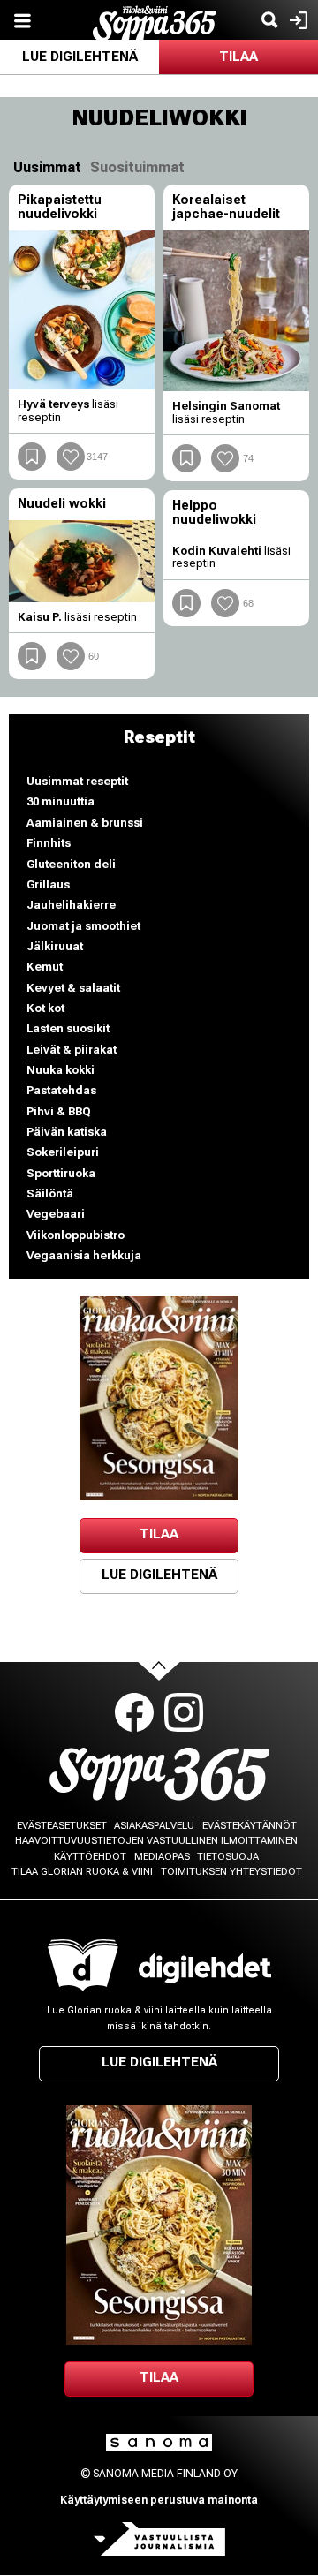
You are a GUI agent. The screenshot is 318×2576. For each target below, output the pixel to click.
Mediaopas (162, 1857)
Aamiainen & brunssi (85, 823)
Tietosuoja (228, 1857)
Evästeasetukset (62, 1826)
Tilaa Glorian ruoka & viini (82, 1872)
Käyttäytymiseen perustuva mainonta (159, 2500)
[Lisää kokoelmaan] (32, 457)
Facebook (134, 1712)
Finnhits (49, 843)
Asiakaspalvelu (154, 1826)
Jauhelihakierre (71, 905)
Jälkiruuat (55, 946)
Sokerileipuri (63, 1152)
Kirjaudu (296, 20)
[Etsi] (269, 20)
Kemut (45, 967)
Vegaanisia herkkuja (84, 1255)
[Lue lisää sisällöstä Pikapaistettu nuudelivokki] (82, 310)
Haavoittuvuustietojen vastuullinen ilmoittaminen (156, 1841)
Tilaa (238, 57)
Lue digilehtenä (80, 57)
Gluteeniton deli (71, 864)
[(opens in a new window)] (159, 1398)
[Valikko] (22, 20)
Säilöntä (50, 1194)
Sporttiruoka (61, 1173)
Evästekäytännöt (250, 1826)
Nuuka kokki (61, 1070)
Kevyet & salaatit (73, 988)
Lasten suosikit (68, 1028)
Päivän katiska (67, 1132)
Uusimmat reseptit (77, 781)
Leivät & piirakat (72, 1050)
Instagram (184, 1712)
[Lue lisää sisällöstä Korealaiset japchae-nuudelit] (236, 311)
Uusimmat (47, 167)
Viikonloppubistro (76, 1235)
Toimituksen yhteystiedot (231, 1872)
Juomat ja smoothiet (83, 926)
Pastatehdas (61, 1090)
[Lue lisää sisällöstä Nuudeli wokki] (82, 561)
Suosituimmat (137, 167)
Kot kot (45, 1008)
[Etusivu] (155, 22)
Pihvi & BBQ (59, 1111)
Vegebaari (56, 1214)
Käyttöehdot (90, 1857)
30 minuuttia (61, 801)
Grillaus (48, 884)
